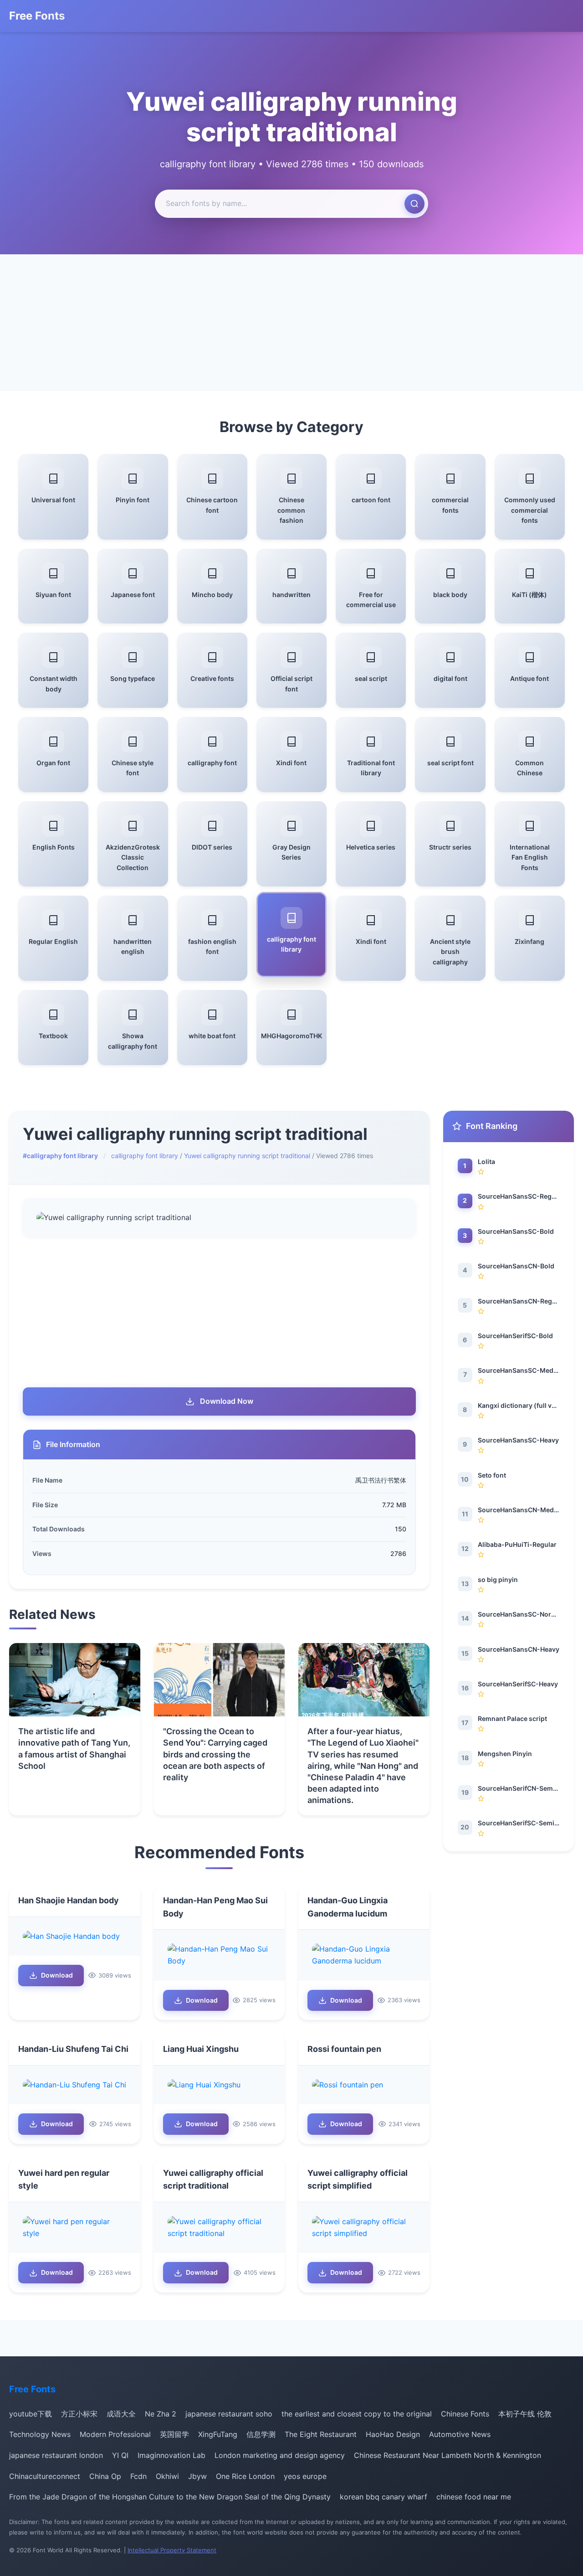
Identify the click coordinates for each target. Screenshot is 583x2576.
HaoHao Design (393, 2434)
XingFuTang (218, 2434)
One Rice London (245, 2476)
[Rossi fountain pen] (364, 2085)
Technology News (40, 2434)
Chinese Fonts (465, 2414)
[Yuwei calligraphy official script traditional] (220, 2228)
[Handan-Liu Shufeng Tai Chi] (75, 2085)
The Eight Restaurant (321, 2434)
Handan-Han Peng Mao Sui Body (215, 1907)
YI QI (120, 2455)
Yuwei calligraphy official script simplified (358, 2179)
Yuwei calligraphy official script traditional (213, 2179)
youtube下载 (31, 2414)
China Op (105, 2476)
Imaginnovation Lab (171, 2455)
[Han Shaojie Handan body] (75, 1937)
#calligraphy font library (60, 1156)
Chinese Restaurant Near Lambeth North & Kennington (447, 2455)
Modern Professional (115, 2434)
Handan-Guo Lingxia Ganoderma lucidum (348, 1907)
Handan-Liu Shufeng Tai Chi (73, 2049)
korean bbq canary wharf (384, 2497)
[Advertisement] (291, 323)
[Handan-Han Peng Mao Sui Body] (220, 1955)
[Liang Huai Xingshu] (220, 2085)
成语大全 (121, 2414)
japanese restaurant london (56, 2455)
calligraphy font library (145, 1156)
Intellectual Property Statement (172, 2550)
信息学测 (261, 2434)
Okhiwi (167, 2476)
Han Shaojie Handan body (69, 1900)
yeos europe (305, 2476)
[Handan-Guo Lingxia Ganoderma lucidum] (364, 1955)
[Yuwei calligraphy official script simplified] (364, 2228)
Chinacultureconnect (45, 2476)
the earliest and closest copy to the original (357, 2414)
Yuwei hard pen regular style (64, 2179)
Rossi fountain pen (344, 2049)
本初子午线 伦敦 (525, 2414)
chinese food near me (474, 2497)
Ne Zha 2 (161, 2414)
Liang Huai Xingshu (201, 2049)
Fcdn (138, 2476)
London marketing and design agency (280, 2455)
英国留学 (174, 2434)
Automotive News (460, 2434)
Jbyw (197, 2476)
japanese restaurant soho (229, 2414)
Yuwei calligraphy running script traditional (247, 1156)
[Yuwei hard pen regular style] (75, 2228)
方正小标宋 (79, 2414)
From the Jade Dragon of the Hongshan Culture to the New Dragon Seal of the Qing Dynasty (170, 2497)
